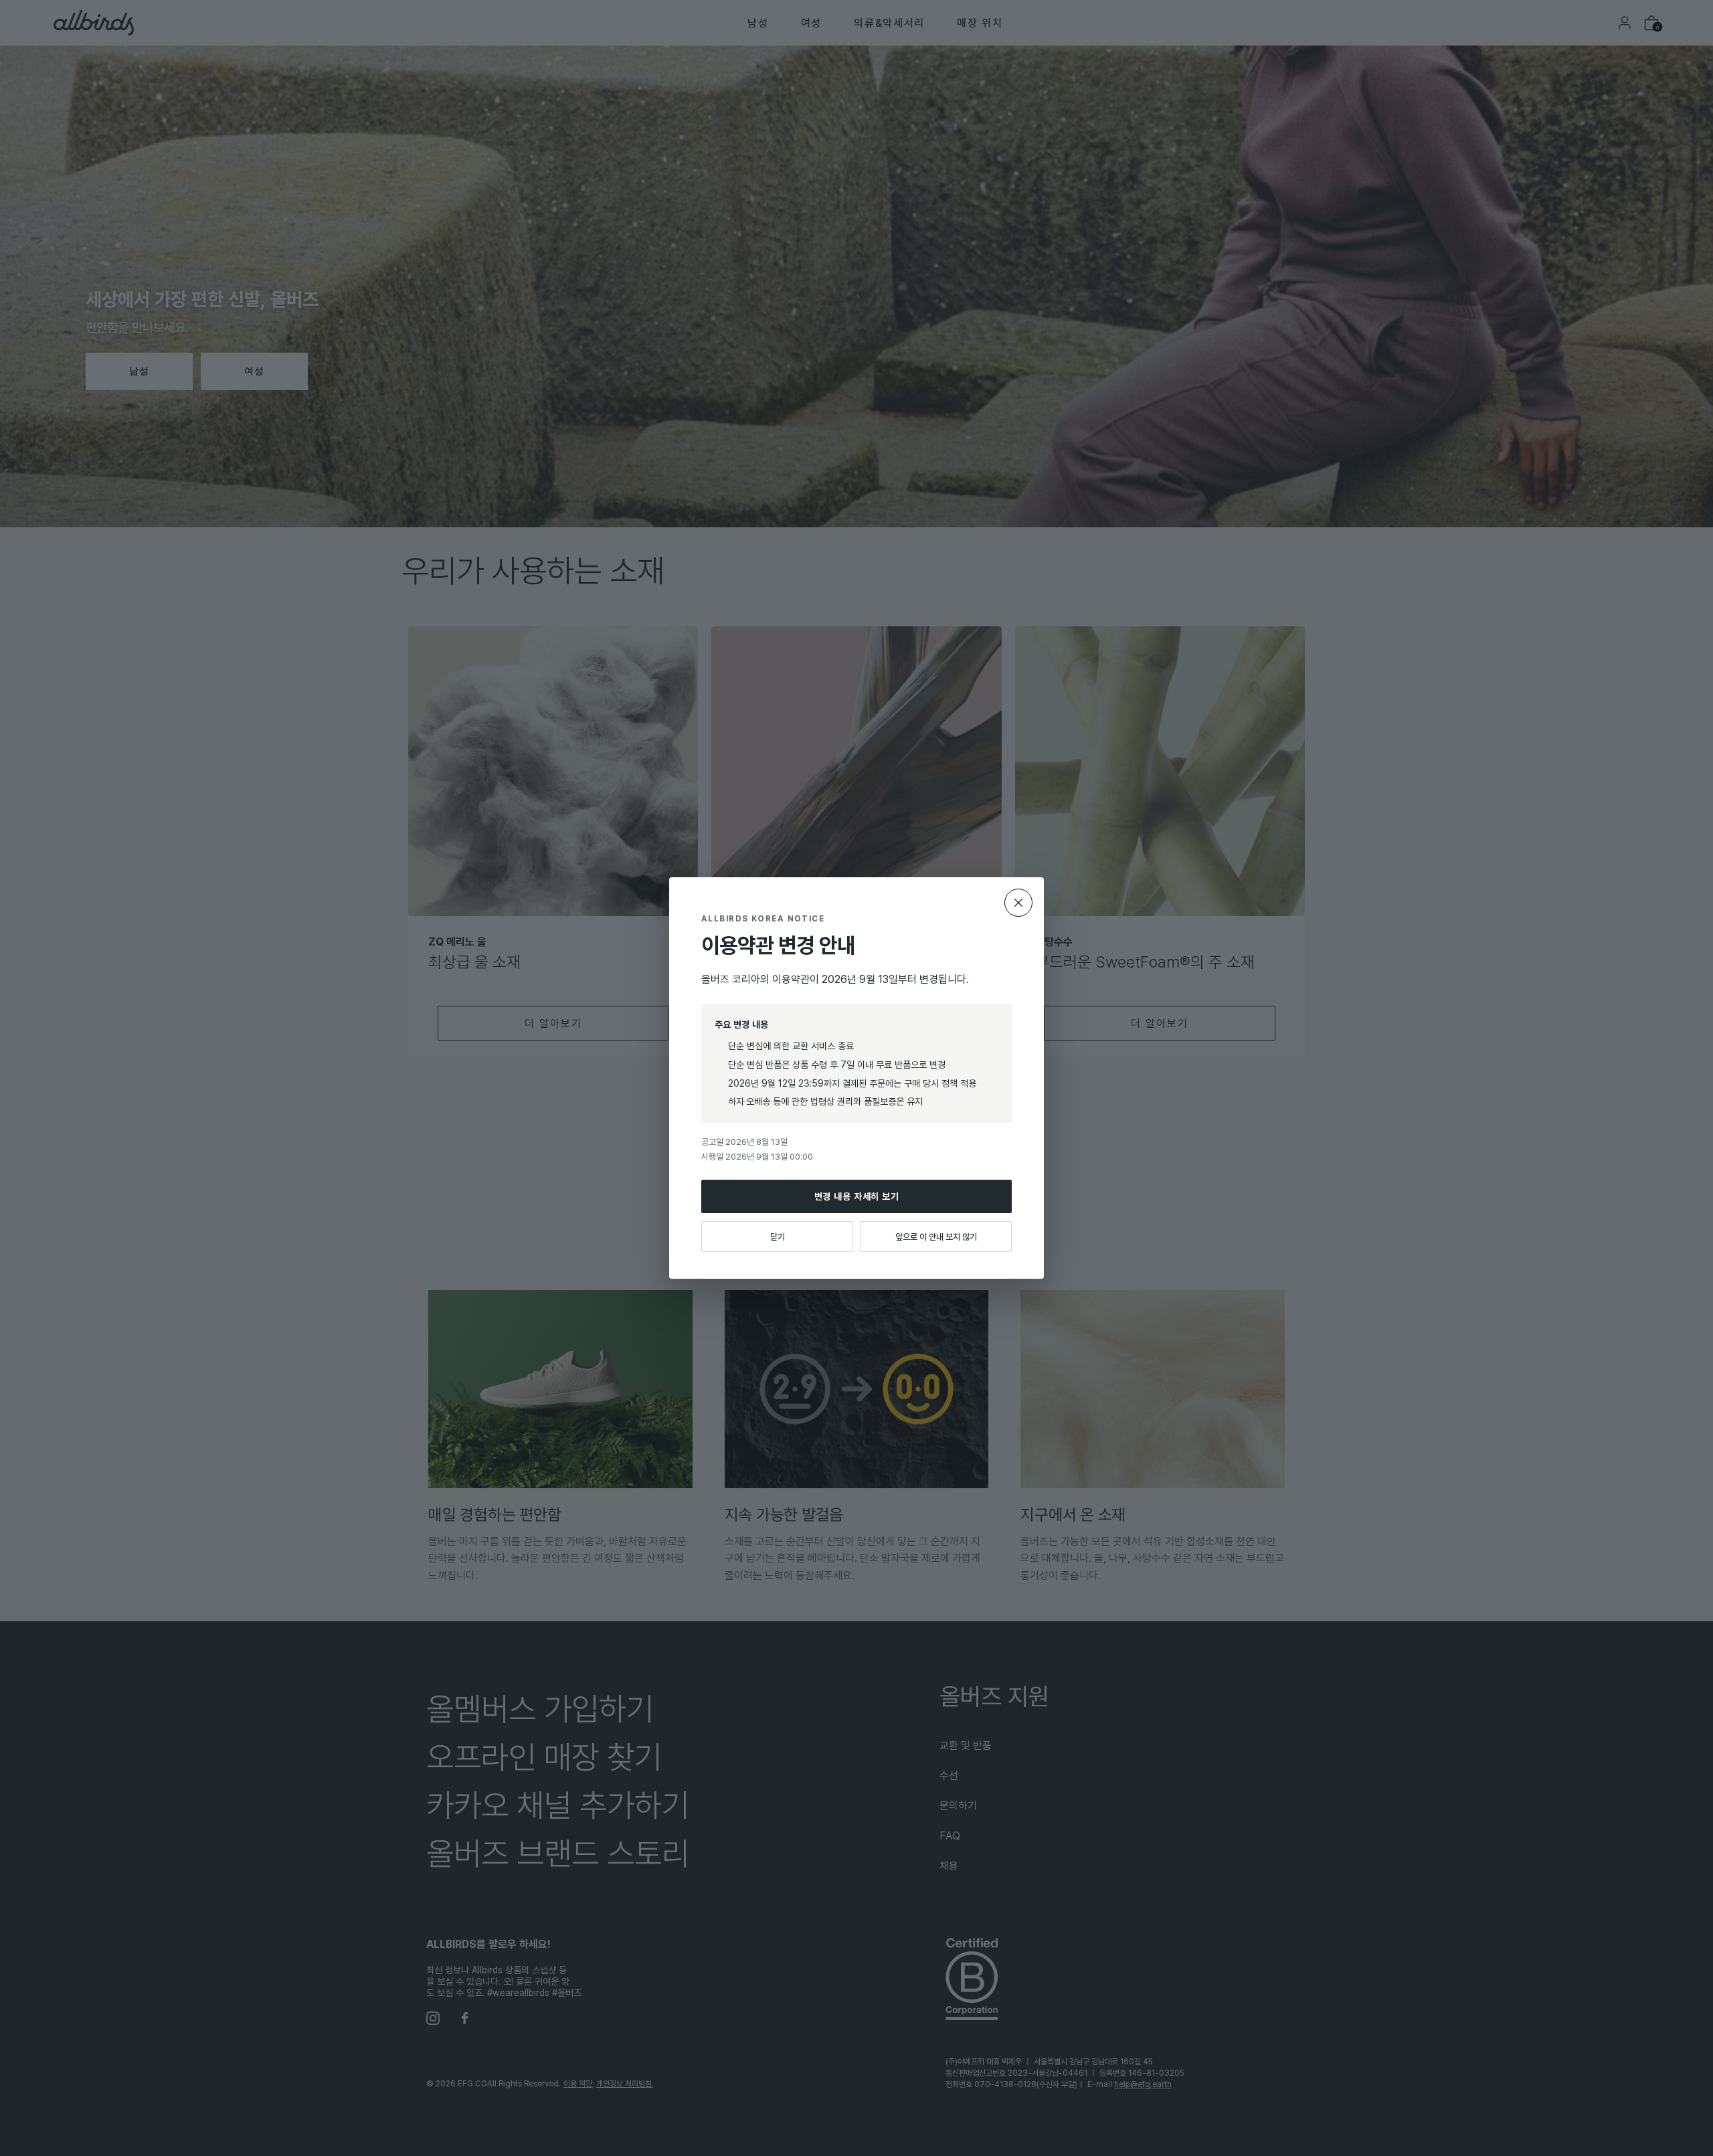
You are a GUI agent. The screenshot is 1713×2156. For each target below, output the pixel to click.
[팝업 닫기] (1018, 903)
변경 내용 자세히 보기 (857, 1196)
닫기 (778, 1237)
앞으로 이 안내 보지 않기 (936, 1237)
